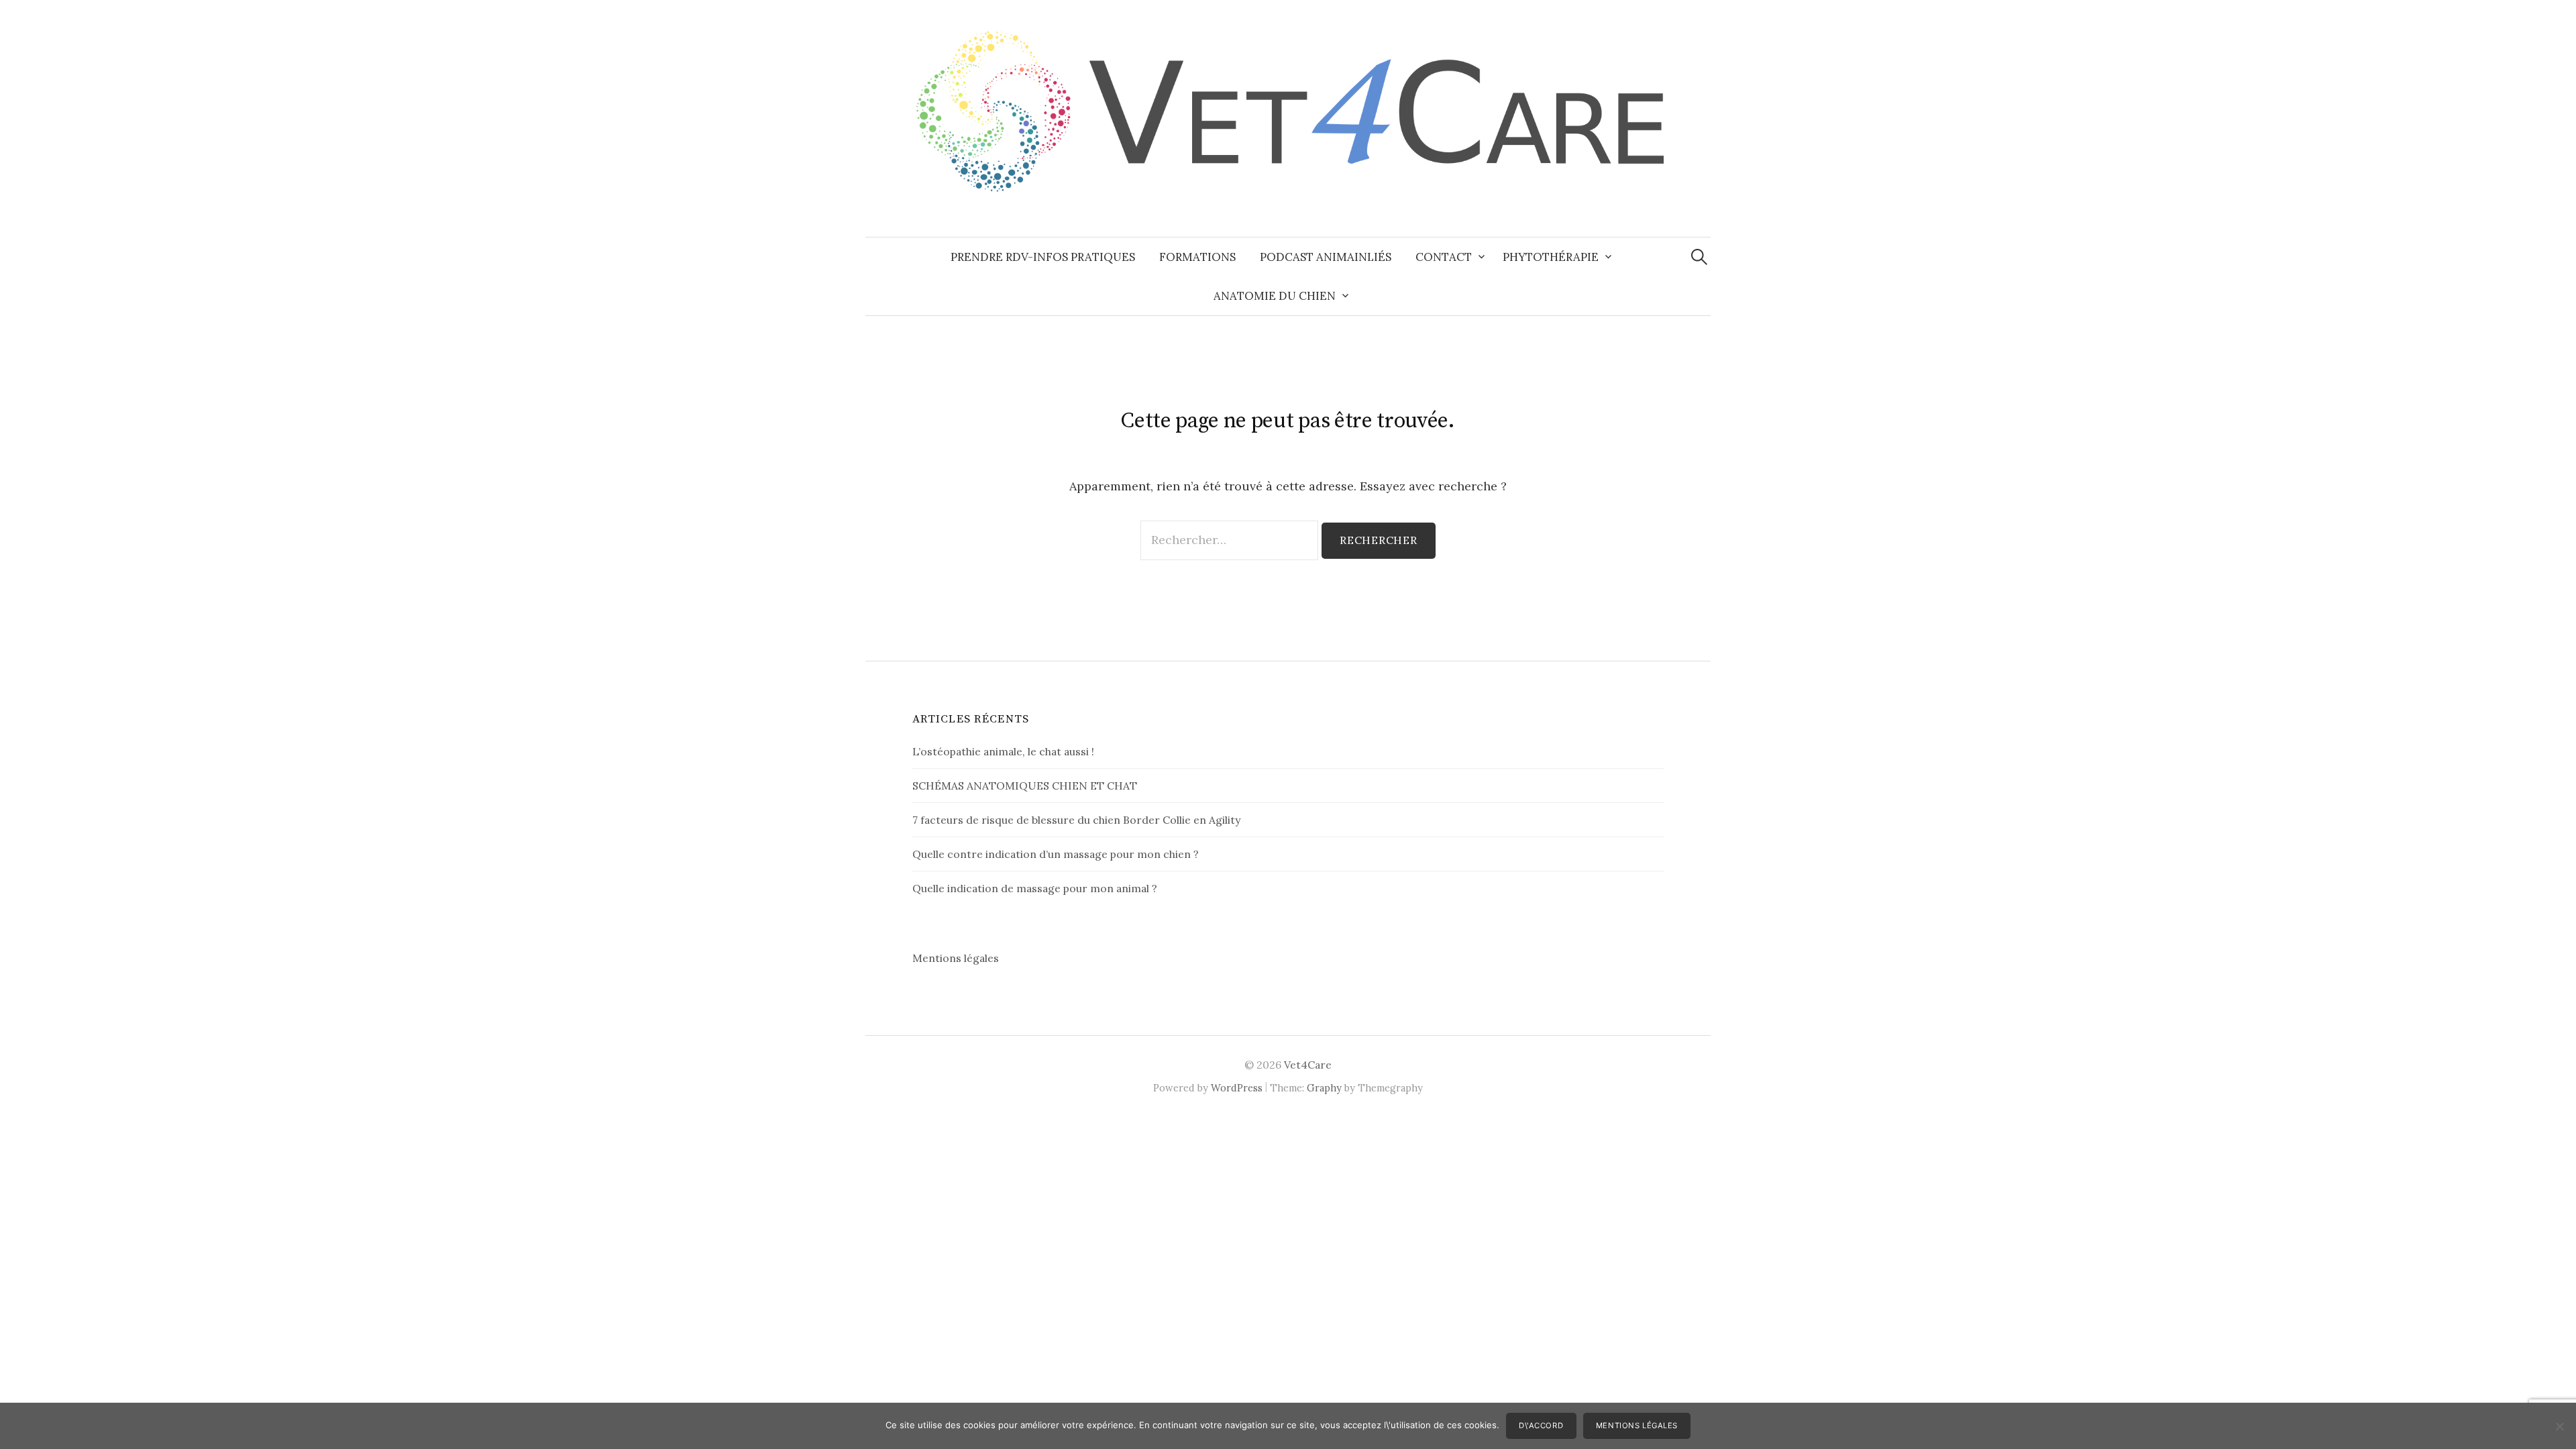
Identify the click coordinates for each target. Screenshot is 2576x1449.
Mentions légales (956, 958)
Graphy (1324, 1088)
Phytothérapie (1551, 257)
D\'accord (1541, 1426)
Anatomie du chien (1275, 296)
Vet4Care (1308, 1065)
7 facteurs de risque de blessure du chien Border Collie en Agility (1076, 820)
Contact (1444, 257)
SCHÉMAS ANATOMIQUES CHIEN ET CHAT (1025, 786)
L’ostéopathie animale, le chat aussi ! (1003, 751)
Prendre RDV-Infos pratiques (1043, 257)
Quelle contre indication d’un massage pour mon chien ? (1056, 854)
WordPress (1237, 1088)
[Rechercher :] (1699, 257)
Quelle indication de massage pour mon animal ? (1035, 888)
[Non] (2559, 1426)
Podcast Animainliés (1326, 257)
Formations (1197, 257)
